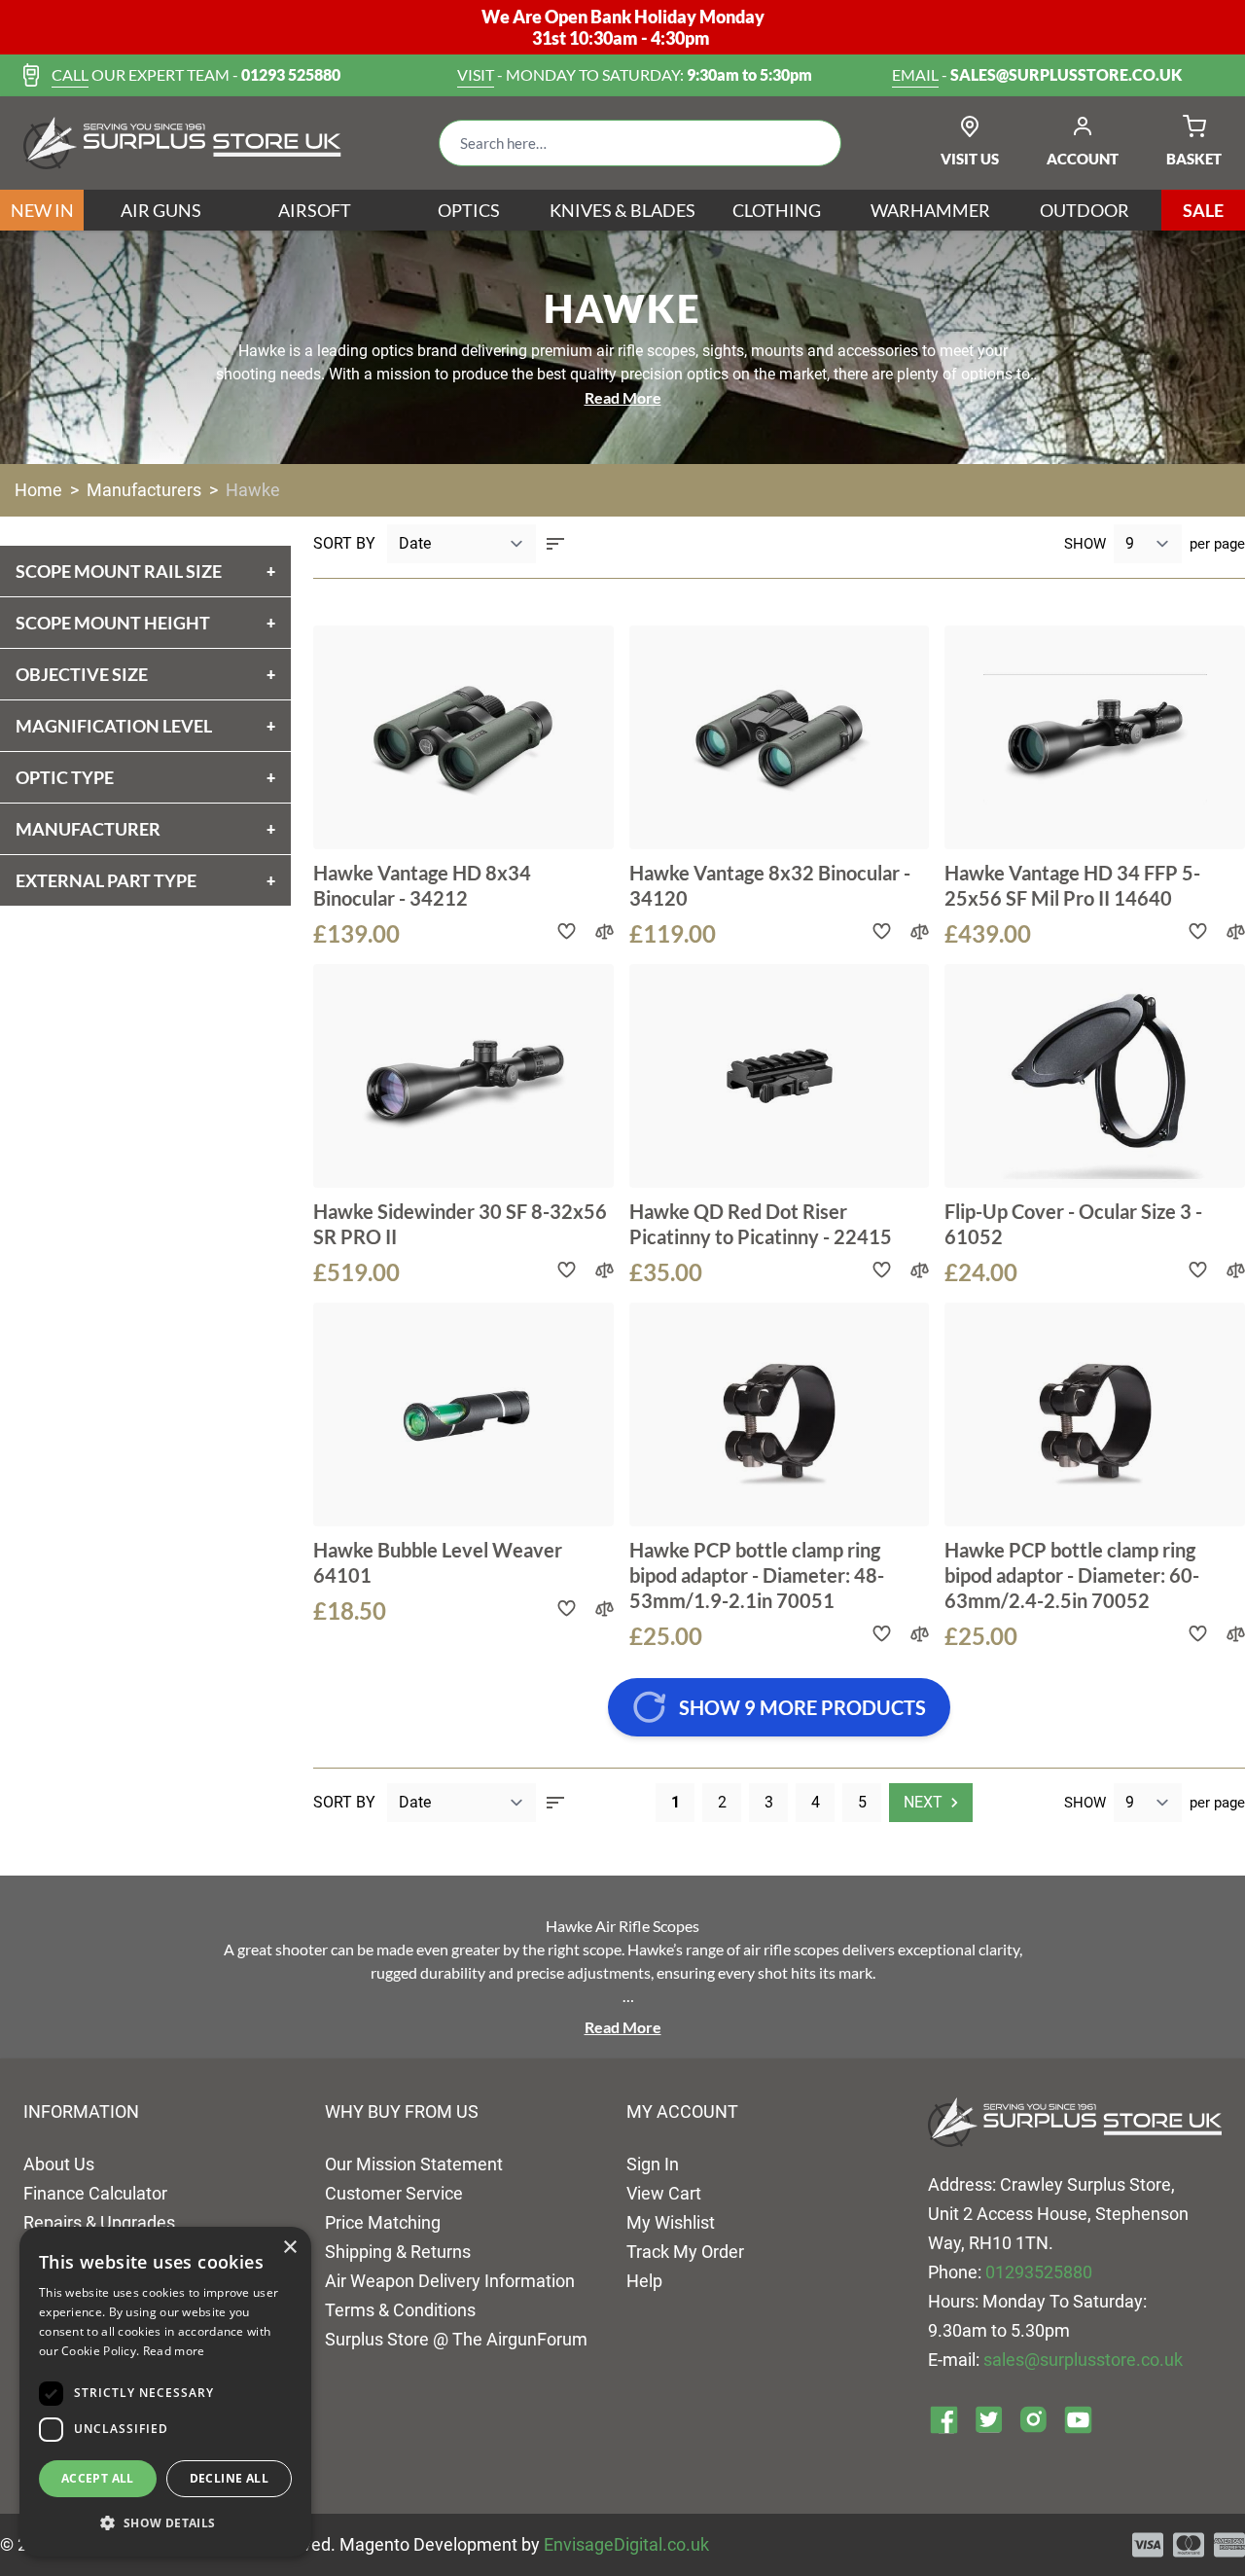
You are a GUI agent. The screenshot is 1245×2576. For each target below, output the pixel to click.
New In (42, 210)
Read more (174, 2351)
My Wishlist (671, 2222)
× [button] (289, 2248)
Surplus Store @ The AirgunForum (456, 2339)
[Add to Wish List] (567, 931)
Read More (623, 397)
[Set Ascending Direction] (555, 544)
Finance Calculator (95, 2193)
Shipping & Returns (398, 2252)
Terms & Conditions (400, 2310)
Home (38, 490)
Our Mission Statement (414, 2164)
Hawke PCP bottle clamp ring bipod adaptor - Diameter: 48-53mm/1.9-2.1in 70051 (757, 1575)
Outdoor (1085, 210)
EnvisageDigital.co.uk (626, 2544)
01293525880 (1039, 2272)
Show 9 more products (802, 1707)
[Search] (811, 143)
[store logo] (182, 143)
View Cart (664, 2193)
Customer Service (394, 2193)
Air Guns (161, 210)
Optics (469, 210)
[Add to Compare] (605, 931)
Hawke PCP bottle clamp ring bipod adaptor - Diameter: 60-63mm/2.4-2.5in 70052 (1072, 1575)
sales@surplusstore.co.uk (1083, 2360)
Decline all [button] (229, 2478)
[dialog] (165, 2392)
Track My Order (685, 2252)
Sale (1203, 210)
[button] (165, 2523)
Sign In (653, 2164)
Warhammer (930, 210)
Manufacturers (144, 490)
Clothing (777, 210)
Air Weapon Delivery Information (450, 2281)
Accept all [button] (98, 2478)
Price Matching (383, 2222)
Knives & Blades (622, 210)
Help (644, 2281)
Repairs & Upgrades (99, 2222)
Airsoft (315, 210)
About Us (59, 2164)
